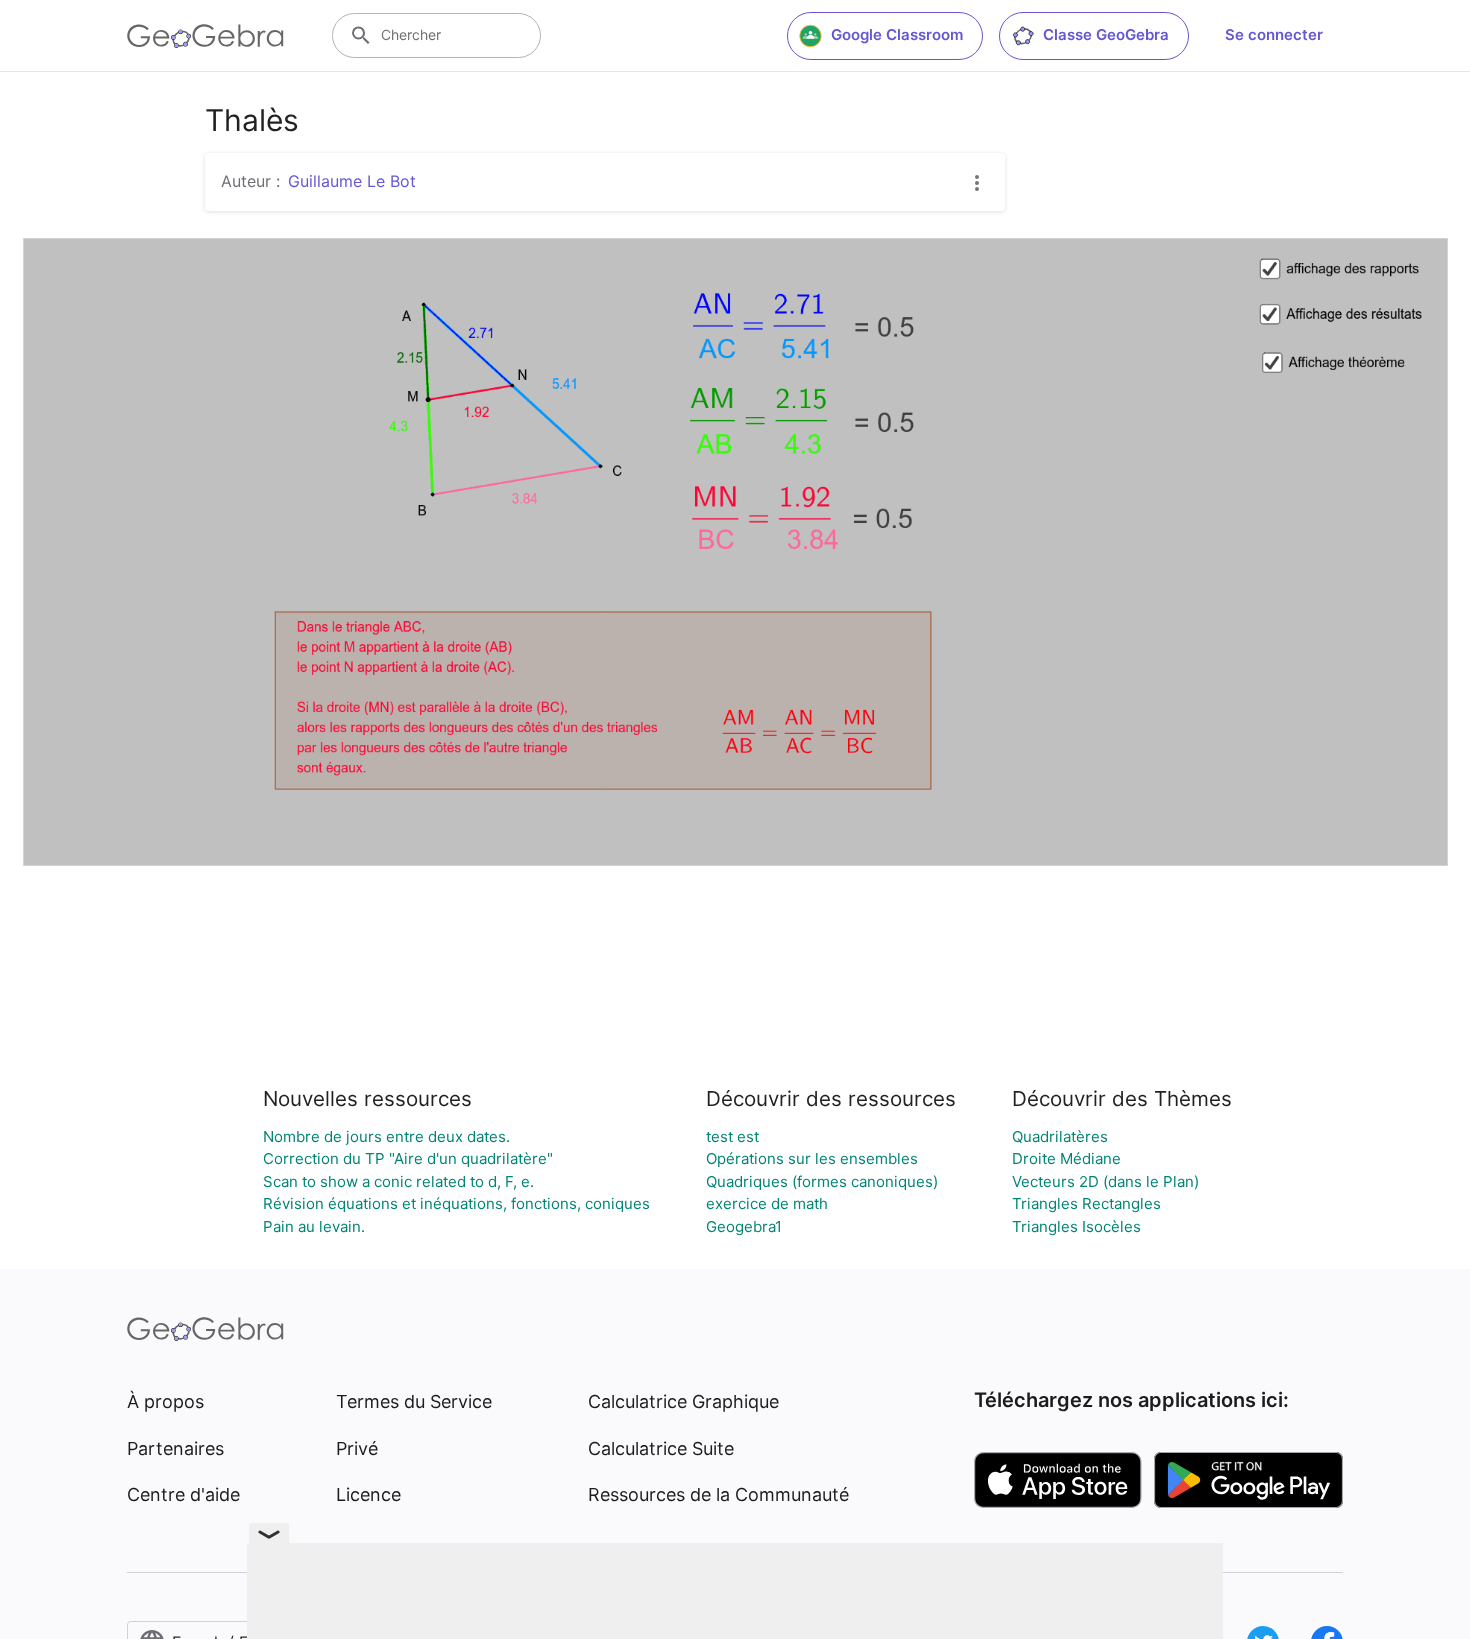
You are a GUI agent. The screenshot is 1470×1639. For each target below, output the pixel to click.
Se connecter (1274, 34)
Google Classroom (897, 34)
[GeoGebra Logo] (205, 36)
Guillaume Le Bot (352, 181)
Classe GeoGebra (1106, 34)
